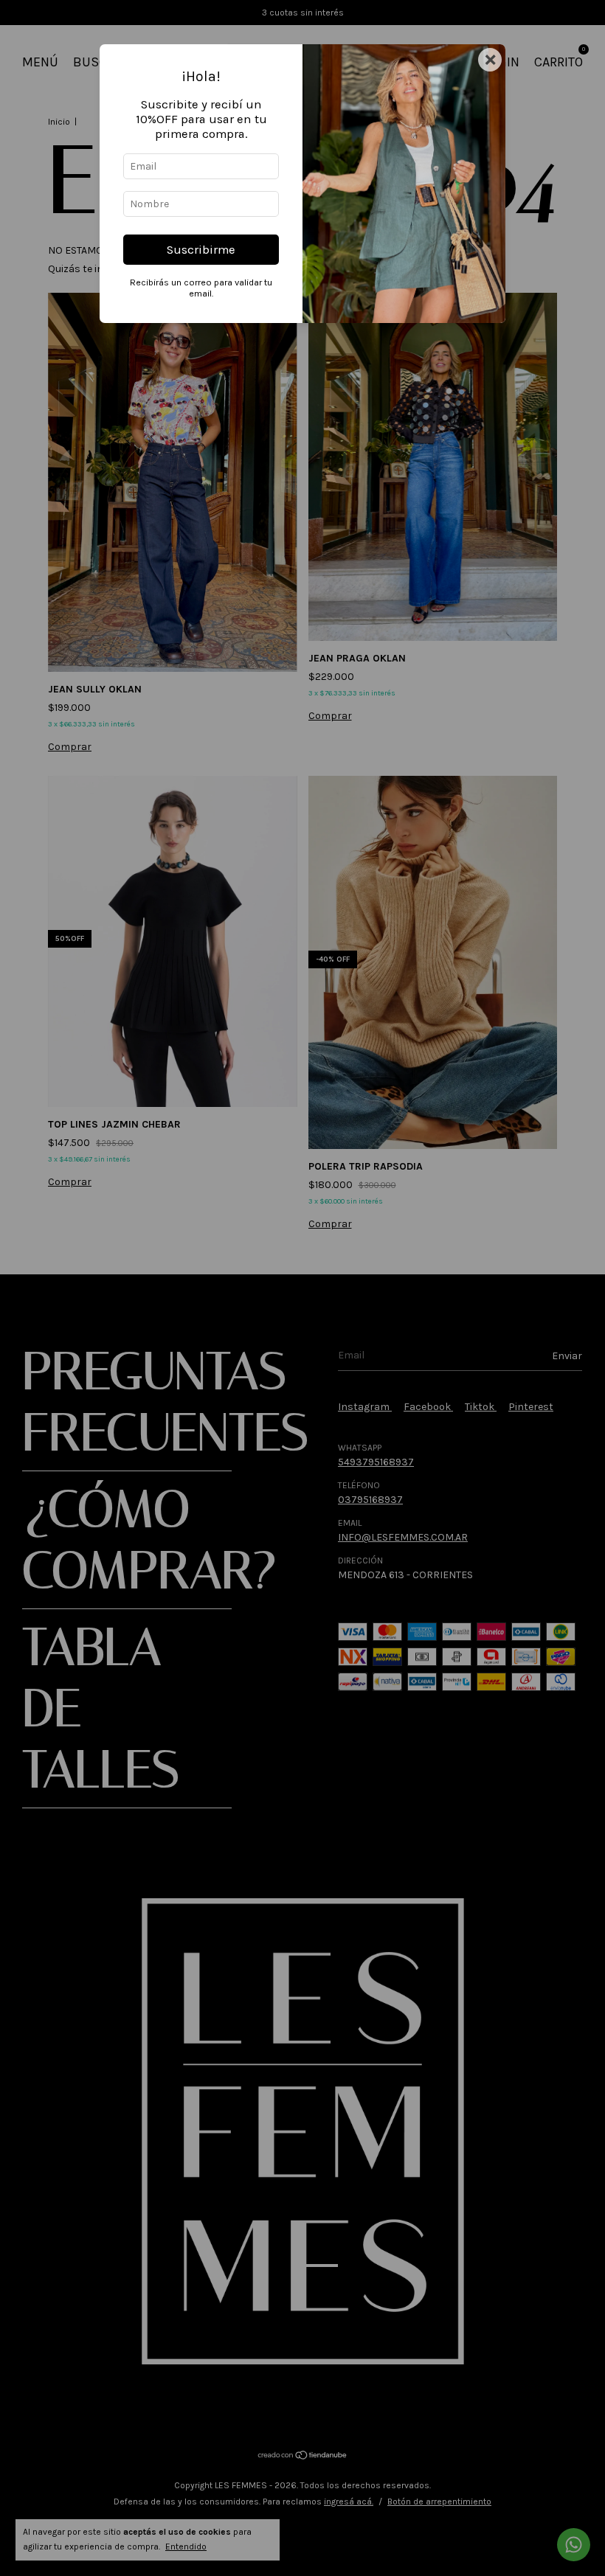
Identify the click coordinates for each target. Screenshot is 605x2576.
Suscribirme (201, 250)
